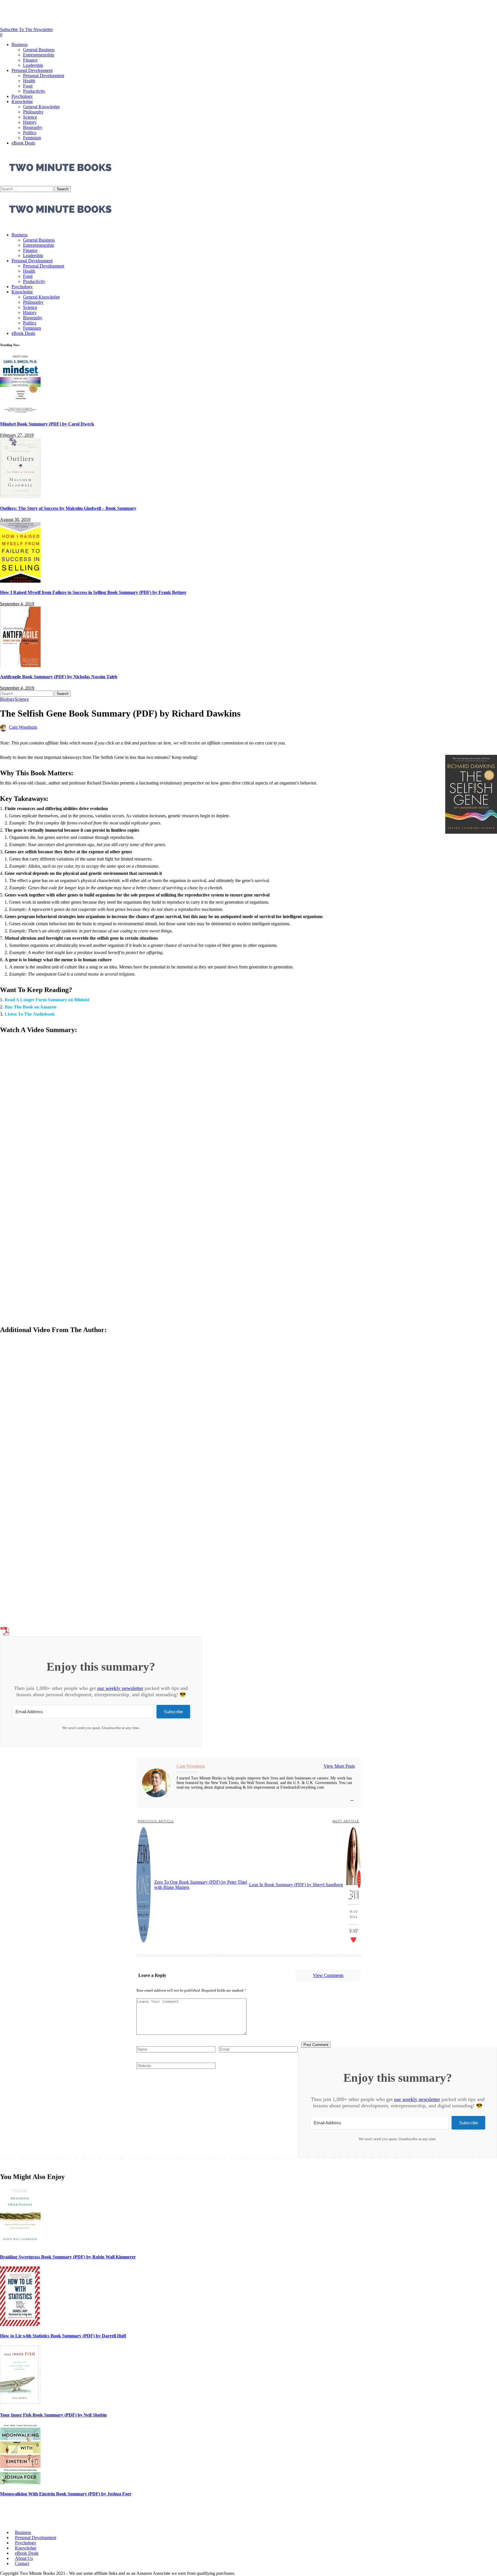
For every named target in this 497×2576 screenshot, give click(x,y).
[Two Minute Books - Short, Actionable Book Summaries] (60, 225)
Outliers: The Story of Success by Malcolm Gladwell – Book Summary (68, 508)
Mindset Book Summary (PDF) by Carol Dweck (47, 424)
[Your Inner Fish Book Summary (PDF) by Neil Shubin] (20, 2403)
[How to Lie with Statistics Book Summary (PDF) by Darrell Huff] (20, 2325)
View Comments (328, 1975)
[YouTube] (352, 1799)
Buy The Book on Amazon (30, 1007)
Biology (7, 699)
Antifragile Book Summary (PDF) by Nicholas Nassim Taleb (59, 677)
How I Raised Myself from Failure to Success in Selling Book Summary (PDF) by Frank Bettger (93, 592)
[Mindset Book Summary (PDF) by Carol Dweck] (20, 413)
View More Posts (339, 1766)
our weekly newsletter (120, 1688)
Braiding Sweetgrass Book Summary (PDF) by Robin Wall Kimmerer (68, 2257)
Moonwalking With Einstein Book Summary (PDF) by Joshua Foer (66, 2494)
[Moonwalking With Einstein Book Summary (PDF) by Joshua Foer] (20, 2483)
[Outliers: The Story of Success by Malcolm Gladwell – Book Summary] (20, 497)
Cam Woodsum (23, 727)
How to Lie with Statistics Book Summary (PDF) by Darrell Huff (63, 2336)
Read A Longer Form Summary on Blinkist (47, 1000)
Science (22, 699)
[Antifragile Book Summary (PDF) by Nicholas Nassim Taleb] (20, 665)
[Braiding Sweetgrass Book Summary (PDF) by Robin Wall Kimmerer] (20, 2245)
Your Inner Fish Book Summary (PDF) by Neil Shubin (53, 2415)
